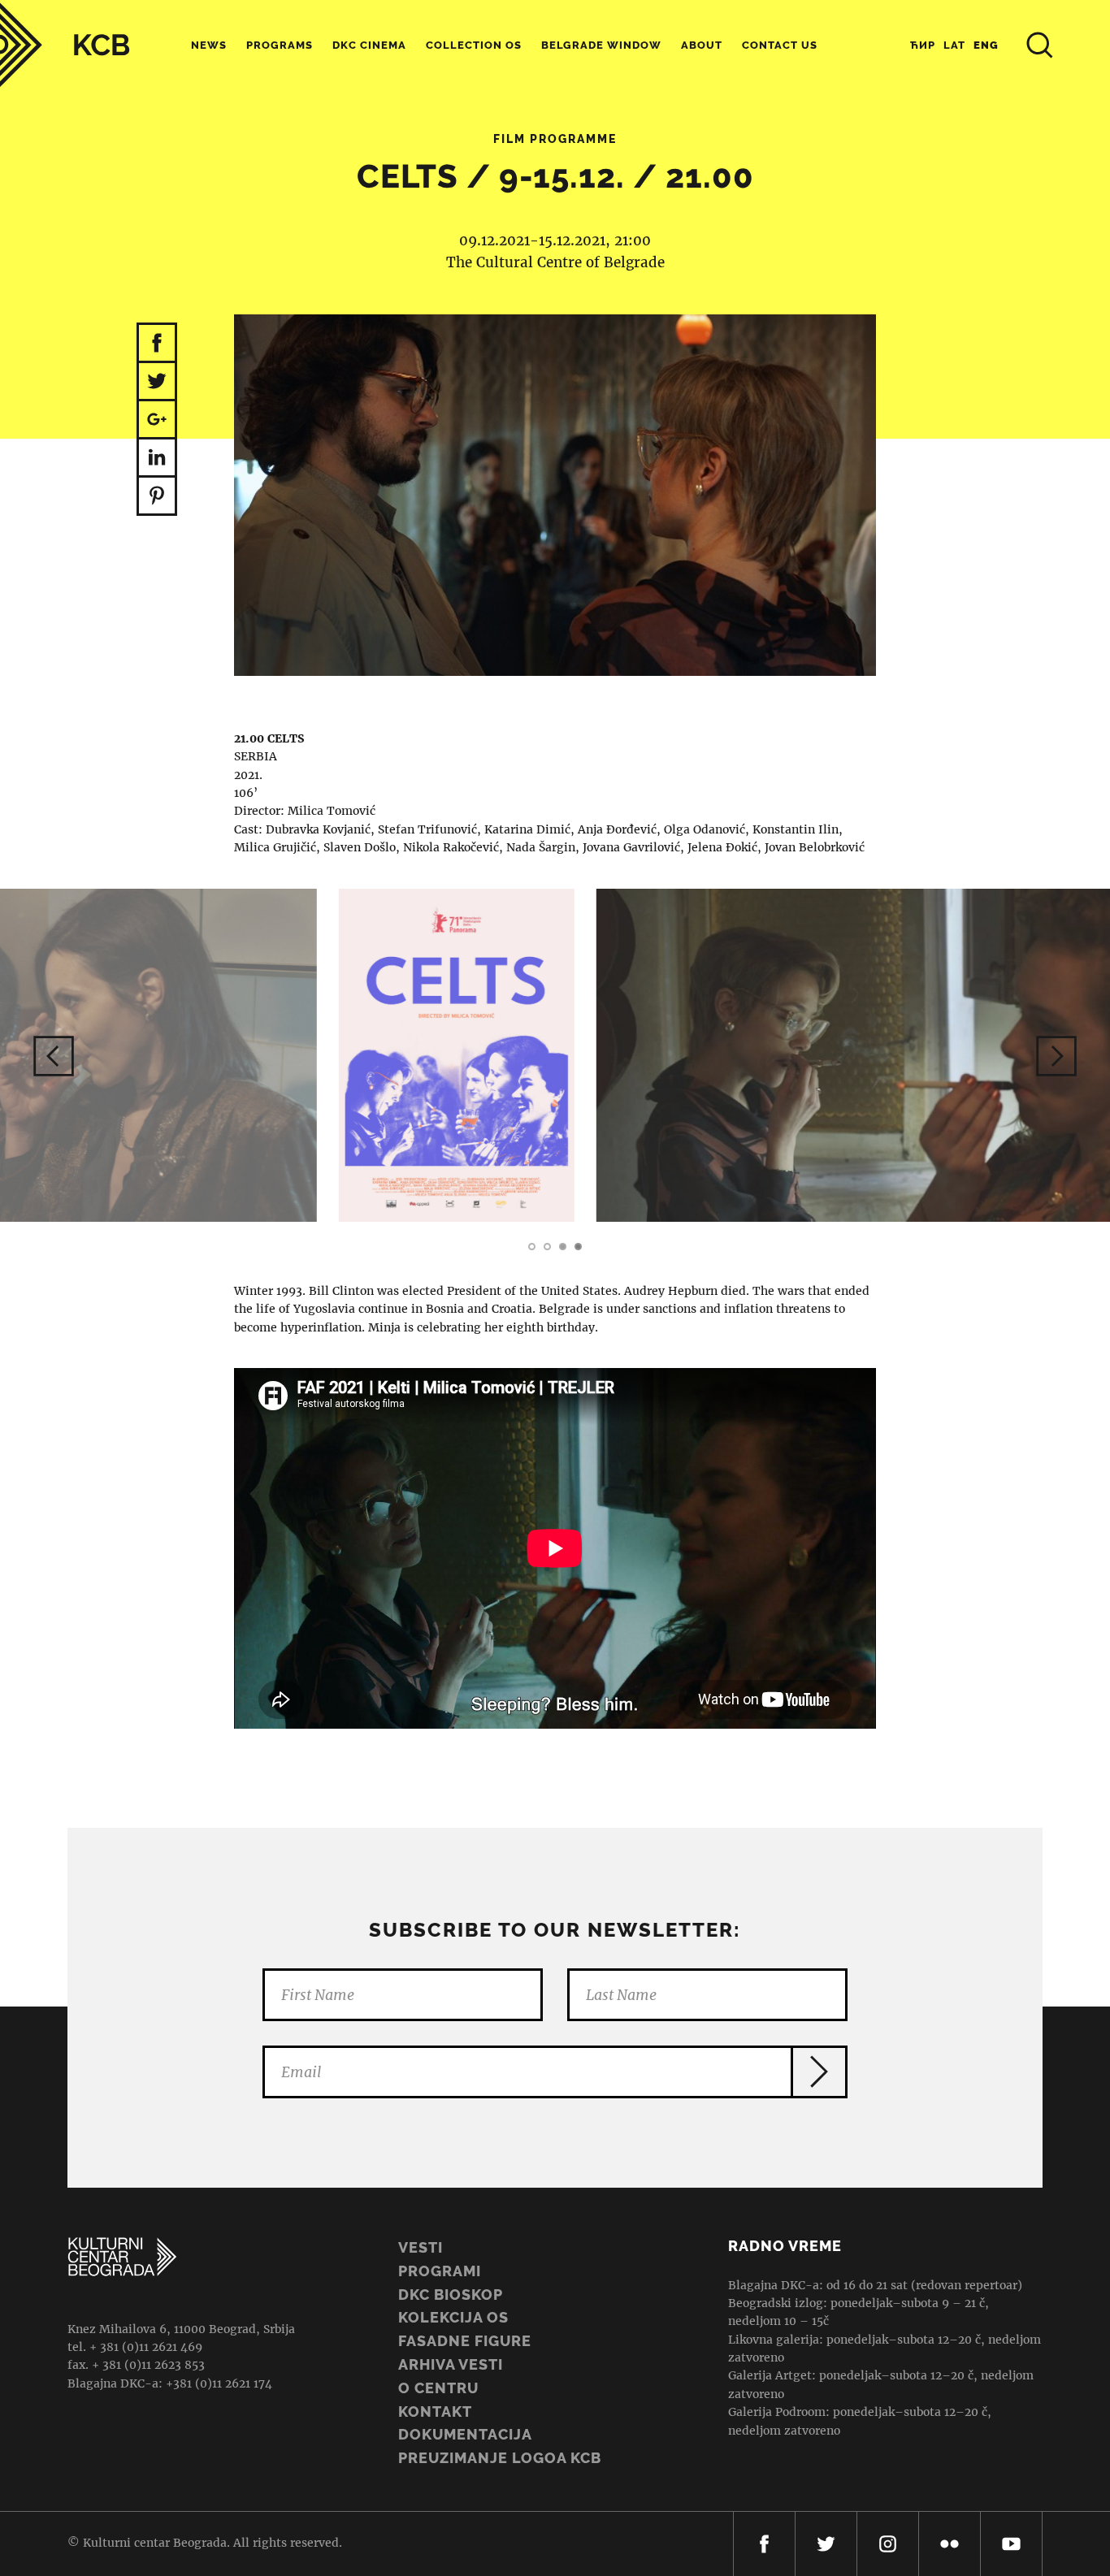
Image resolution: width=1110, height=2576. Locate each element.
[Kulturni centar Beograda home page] (65, 45)
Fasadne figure (465, 2341)
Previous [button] (54, 1056)
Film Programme (555, 139)
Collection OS (474, 45)
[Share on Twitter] (157, 382)
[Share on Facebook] (157, 343)
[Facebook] (764, 2544)
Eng (986, 45)
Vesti (421, 2247)
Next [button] (1056, 1056)
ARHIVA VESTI (451, 2364)
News (209, 45)
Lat (954, 45)
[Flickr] (950, 2544)
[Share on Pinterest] (157, 497)
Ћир (923, 45)
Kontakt (435, 2411)
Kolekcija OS (453, 2317)
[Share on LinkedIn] (157, 459)
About (702, 45)
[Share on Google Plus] (157, 420)
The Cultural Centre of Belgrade (555, 262)
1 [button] (532, 1247)
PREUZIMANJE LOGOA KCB (500, 2458)
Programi (440, 2271)
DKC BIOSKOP (451, 2295)
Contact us (780, 45)
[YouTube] (1011, 2544)
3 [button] (563, 1247)
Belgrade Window (601, 45)
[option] (555, 1055)
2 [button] (547, 1247)
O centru (438, 2388)
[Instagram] (888, 2544)
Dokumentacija (465, 2434)
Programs (280, 45)
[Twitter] (826, 2544)
